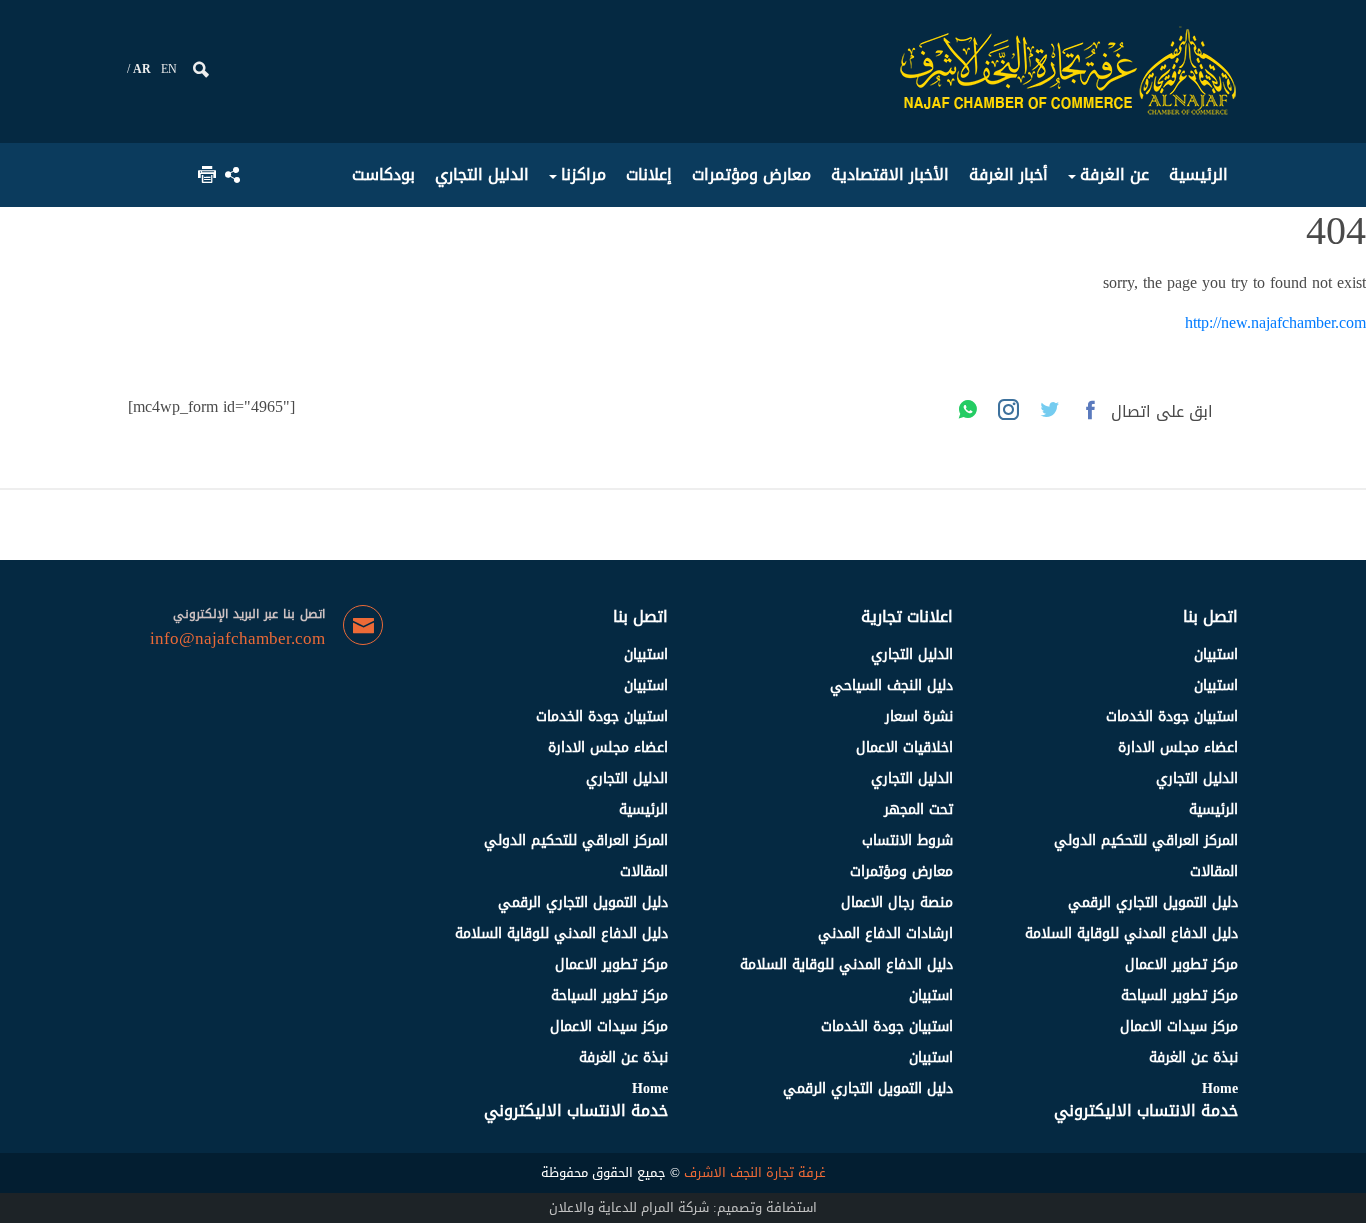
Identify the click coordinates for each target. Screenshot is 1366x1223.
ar (142, 69)
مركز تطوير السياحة (1179, 995)
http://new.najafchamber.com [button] (1275, 322)
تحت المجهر (918, 809)
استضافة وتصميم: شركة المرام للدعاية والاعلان (683, 1207)
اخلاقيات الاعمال (904, 747)
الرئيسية (1213, 809)
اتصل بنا (1210, 616)
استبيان (1216, 654)
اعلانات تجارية (907, 616)
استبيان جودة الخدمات (1172, 716)
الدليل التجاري (1197, 778)
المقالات (1214, 871)
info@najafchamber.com (237, 639)
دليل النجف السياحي (891, 685)
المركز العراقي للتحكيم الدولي (1146, 840)
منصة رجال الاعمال (897, 902)
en (169, 69)
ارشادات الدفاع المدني (885, 933)
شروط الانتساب (907, 840)
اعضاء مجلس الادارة (1178, 747)
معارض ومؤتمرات (901, 871)
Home (1220, 1088)
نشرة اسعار (919, 716)
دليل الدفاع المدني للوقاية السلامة (1131, 933)
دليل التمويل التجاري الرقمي (1153, 902)
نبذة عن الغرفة (1193, 1057)
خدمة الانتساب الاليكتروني (1146, 1110)
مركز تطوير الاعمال (1181, 964)
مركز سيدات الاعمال (1179, 1026)
